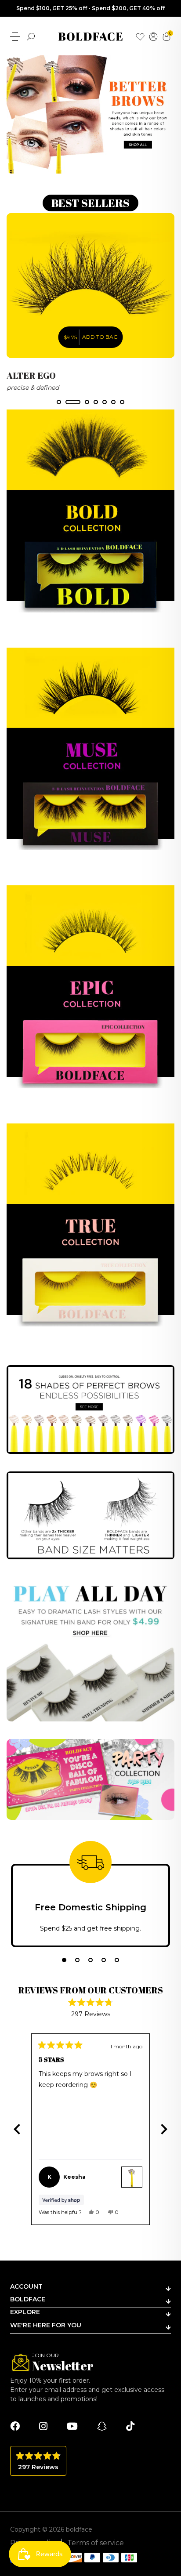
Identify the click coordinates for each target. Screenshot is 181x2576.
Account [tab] (26, 2286)
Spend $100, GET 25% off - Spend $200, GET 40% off (90, 8)
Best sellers (90, 203)
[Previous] (17, 2129)
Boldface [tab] (28, 2299)
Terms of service (96, 2543)
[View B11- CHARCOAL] (132, 2177)
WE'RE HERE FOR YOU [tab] (46, 2325)
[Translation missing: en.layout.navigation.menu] (15, 37)
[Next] (164, 2129)
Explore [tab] (25, 2312)
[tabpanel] (90, 303)
